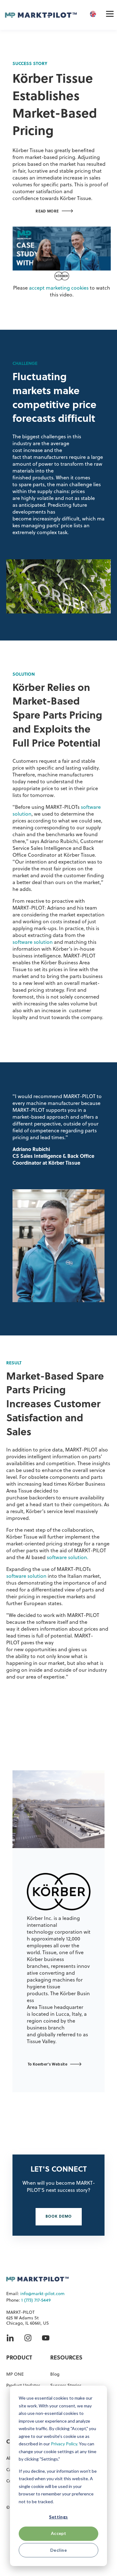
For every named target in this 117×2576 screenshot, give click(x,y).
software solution (33, 943)
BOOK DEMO (59, 2217)
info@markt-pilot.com (42, 2294)
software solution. (68, 1558)
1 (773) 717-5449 (36, 2301)
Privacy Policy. (64, 2444)
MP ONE (15, 2375)
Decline (58, 2550)
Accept (59, 2533)
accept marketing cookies (59, 288)
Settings (58, 2517)
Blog (55, 2375)
